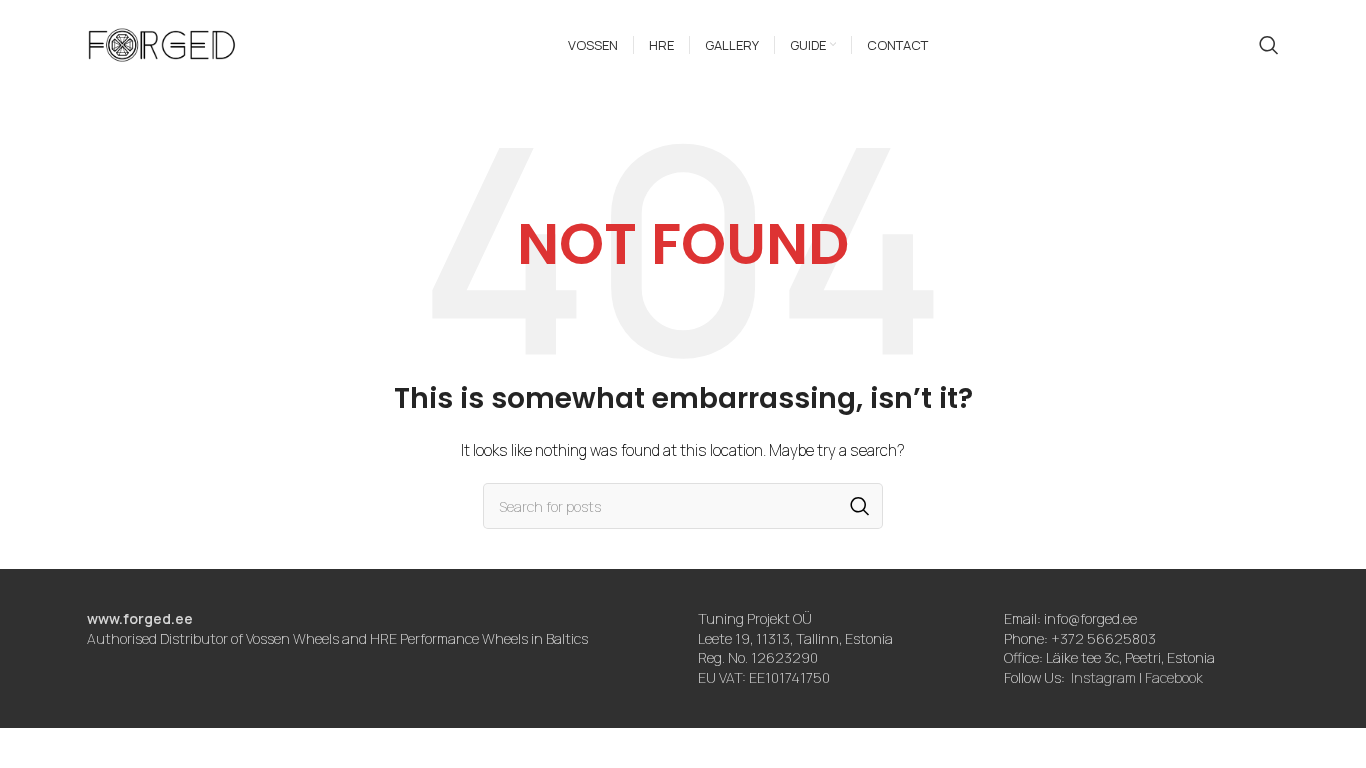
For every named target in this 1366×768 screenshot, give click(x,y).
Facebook (1174, 677)
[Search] (1269, 45)
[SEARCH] (860, 506)
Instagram (1103, 677)
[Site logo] (162, 43)
